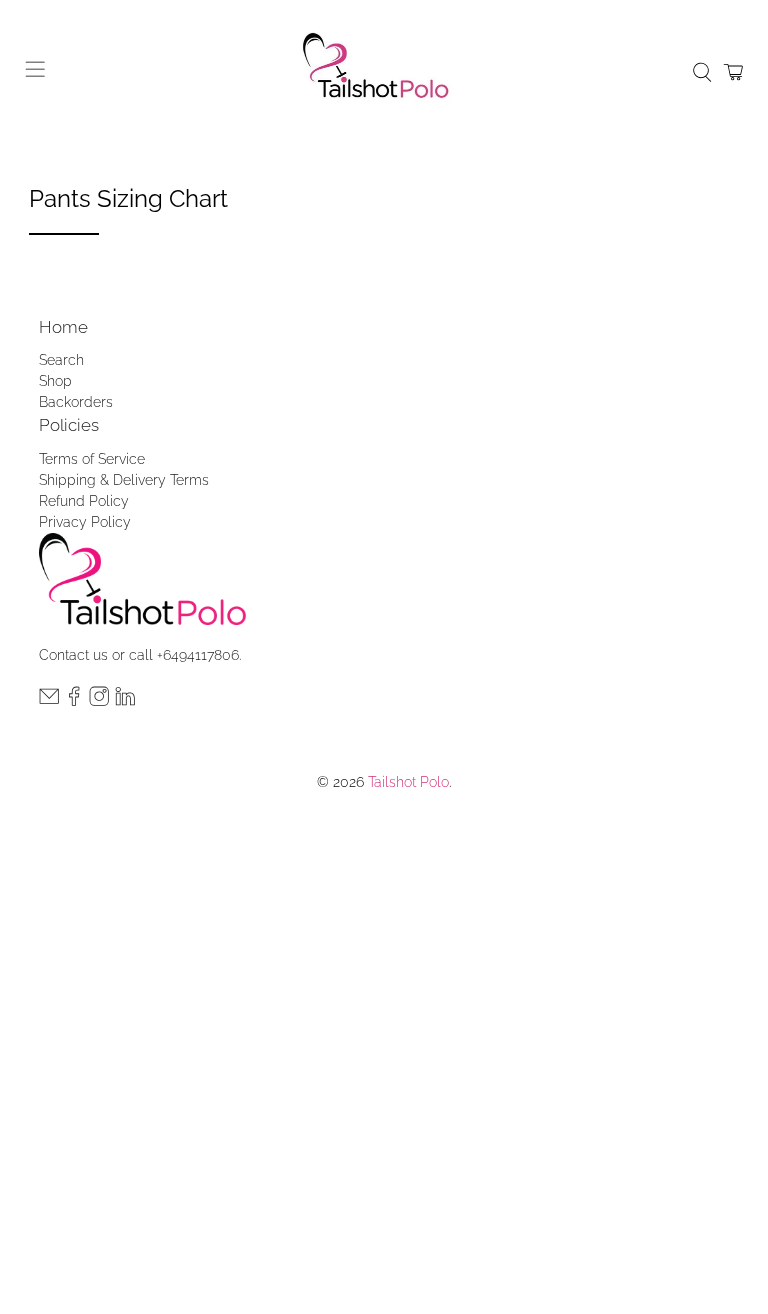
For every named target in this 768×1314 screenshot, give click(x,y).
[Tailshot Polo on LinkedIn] (125, 701)
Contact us (73, 655)
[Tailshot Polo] (384, 72)
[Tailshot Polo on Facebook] (74, 701)
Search (61, 360)
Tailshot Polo (408, 782)
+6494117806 (198, 655)
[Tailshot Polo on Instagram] (99, 701)
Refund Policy (84, 501)
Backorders (76, 402)
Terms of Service (92, 459)
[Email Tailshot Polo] (49, 701)
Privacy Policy (85, 522)
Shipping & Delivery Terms (124, 480)
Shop (55, 381)
